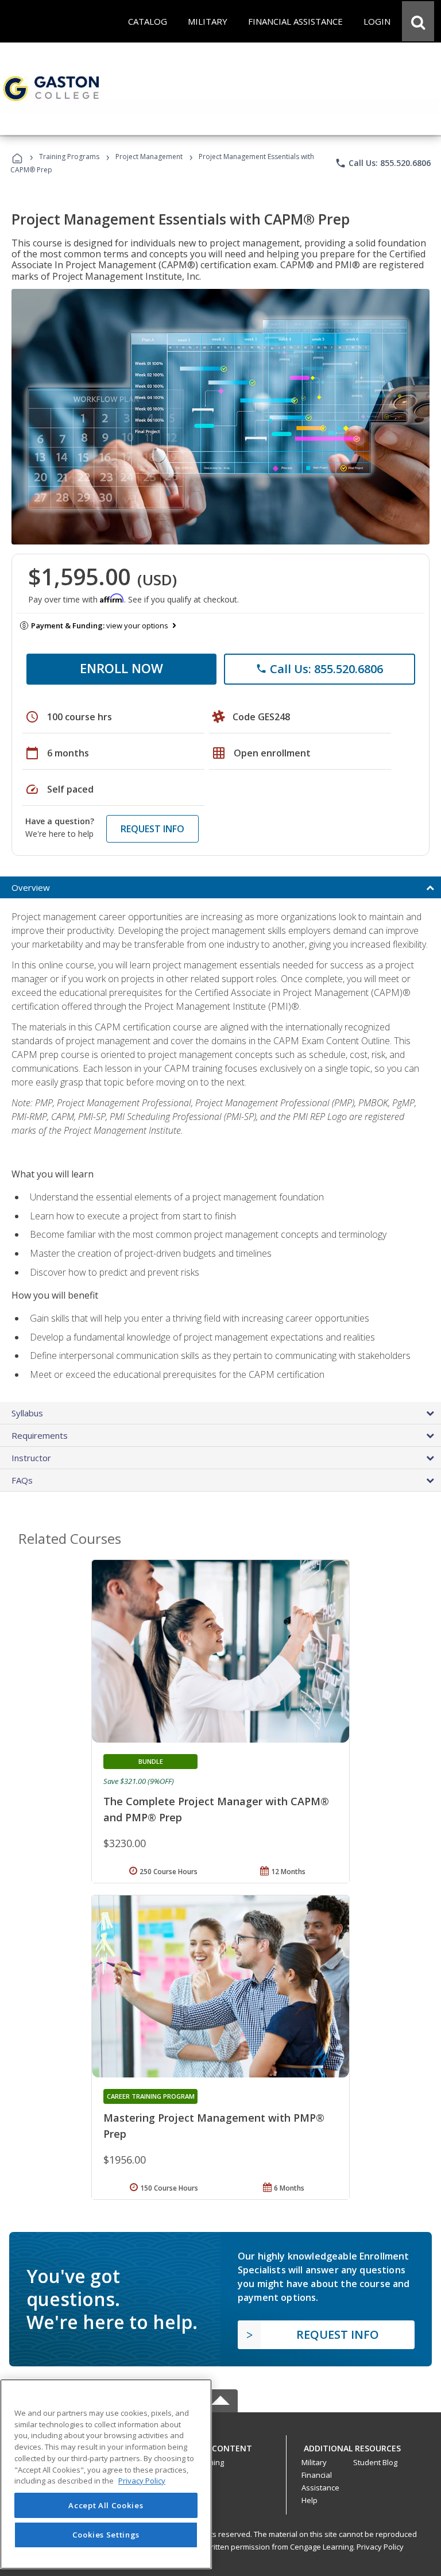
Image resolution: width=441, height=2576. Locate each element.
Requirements (40, 1435)
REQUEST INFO (152, 829)
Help (310, 2500)
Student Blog (375, 2462)
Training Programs (69, 157)
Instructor (31, 1458)
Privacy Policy (380, 2547)
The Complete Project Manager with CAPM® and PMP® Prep (216, 1809)
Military (314, 2462)
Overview (31, 887)
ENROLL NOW (121, 668)
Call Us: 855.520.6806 (383, 163)
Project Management (149, 157)
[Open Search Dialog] (418, 21)
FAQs (22, 1480)
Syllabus (27, 1413)
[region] (106, 2474)
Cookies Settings (106, 2535)
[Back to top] (220, 2446)
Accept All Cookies (106, 2505)
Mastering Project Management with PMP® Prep (214, 2126)
